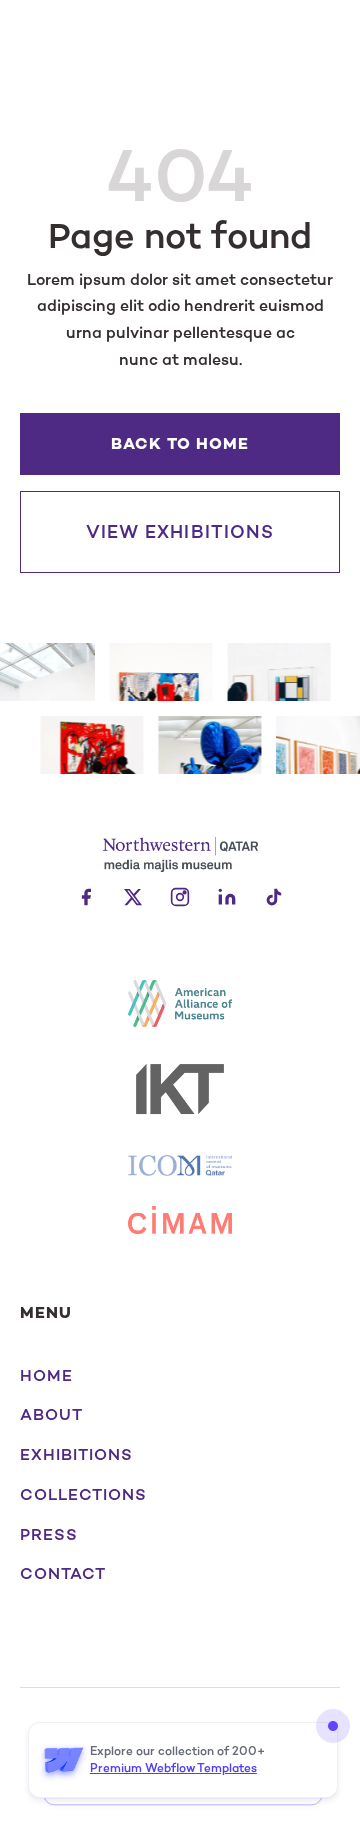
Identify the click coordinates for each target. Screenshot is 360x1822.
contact (63, 1574)
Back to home (180, 443)
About (51, 1415)
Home (46, 1376)
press (49, 1535)
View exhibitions (180, 532)
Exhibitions (76, 1455)
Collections (83, 1495)
